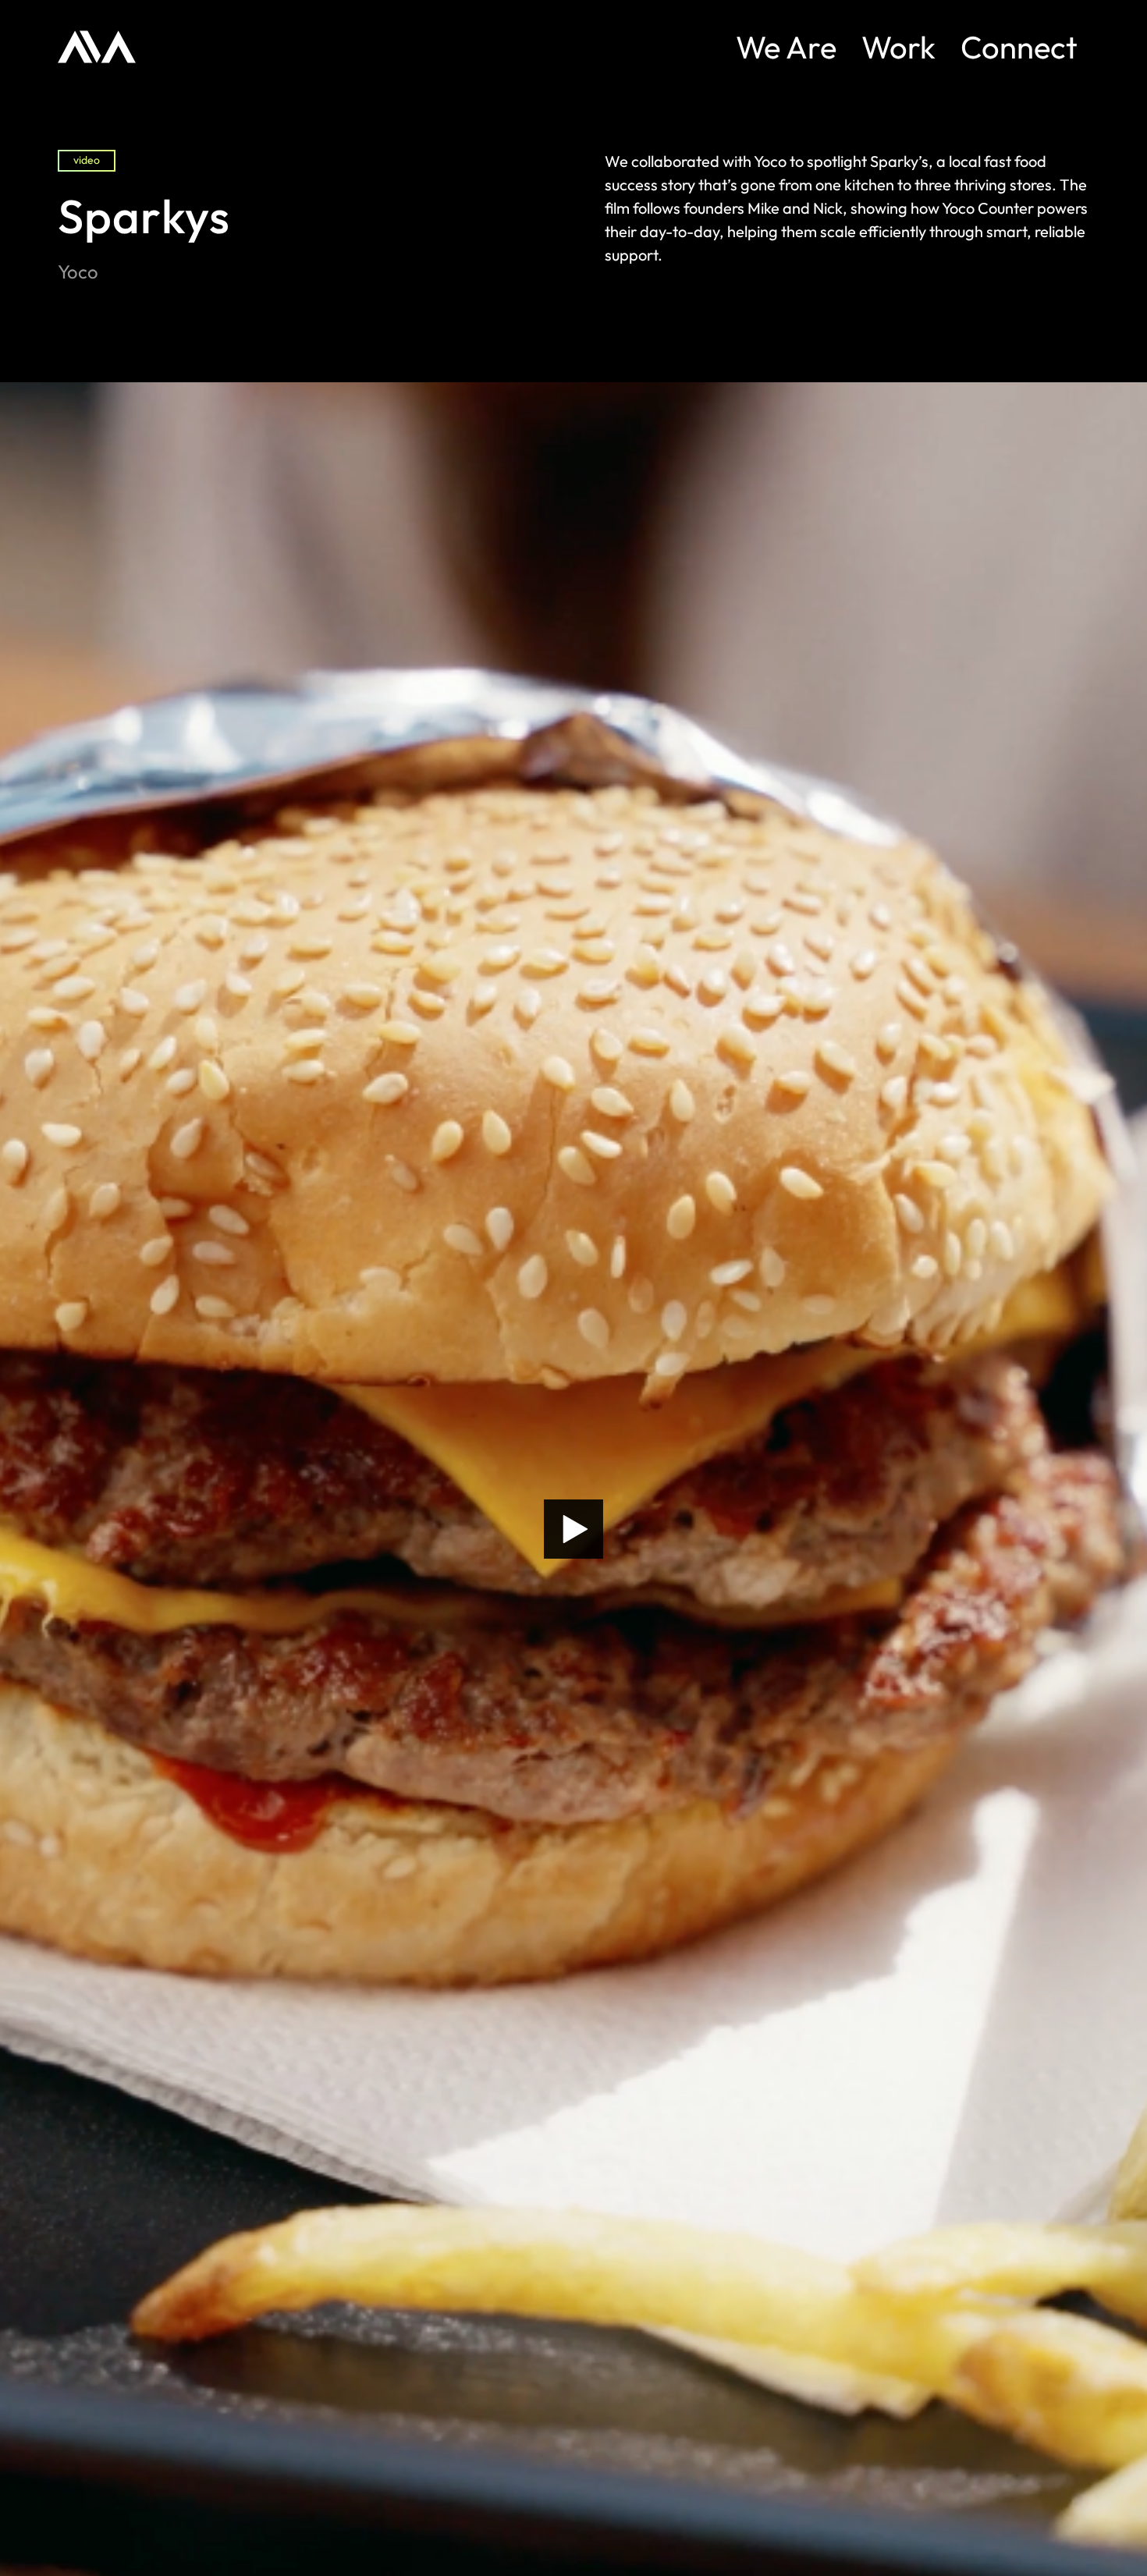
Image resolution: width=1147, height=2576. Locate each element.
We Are (786, 47)
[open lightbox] (573, 1529)
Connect (1019, 47)
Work (898, 47)
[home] (97, 47)
